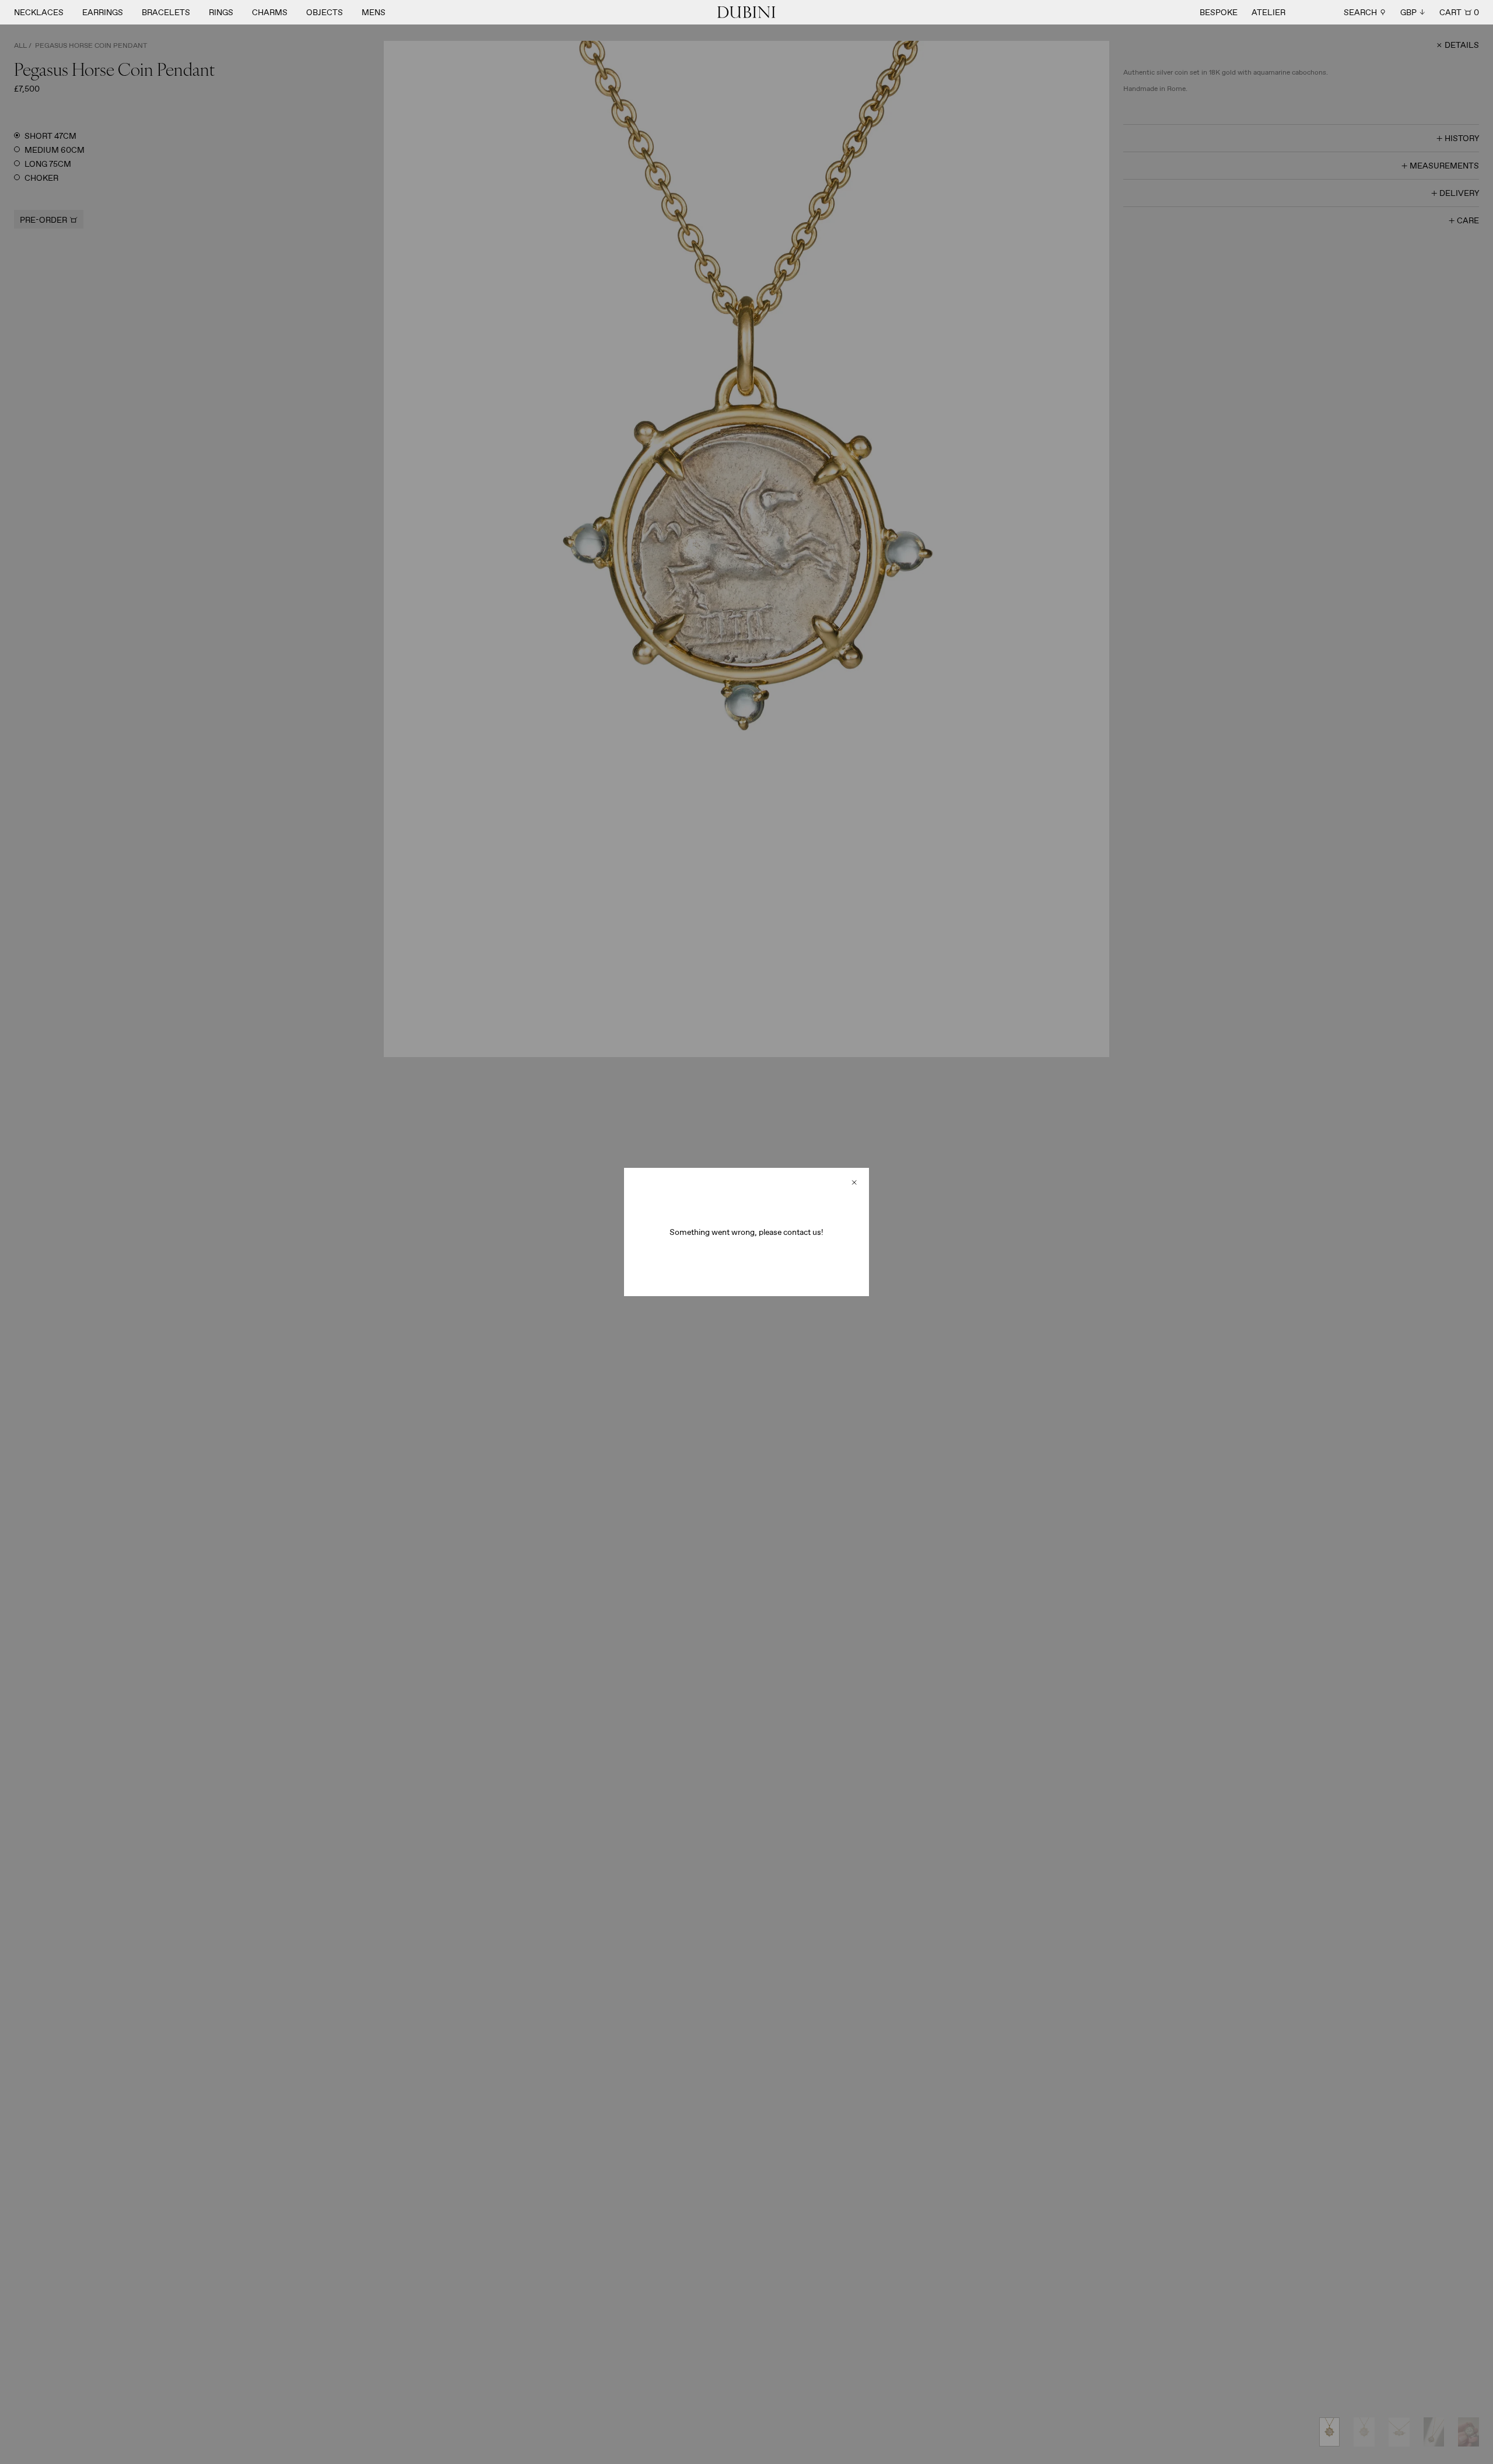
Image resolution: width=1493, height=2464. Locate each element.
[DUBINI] (746, 12)
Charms (270, 12)
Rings (221, 12)
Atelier (1268, 12)
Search (1360, 12)
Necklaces (39, 12)
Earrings (103, 12)
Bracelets (166, 12)
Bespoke (1219, 12)
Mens (374, 12)
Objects (325, 12)
